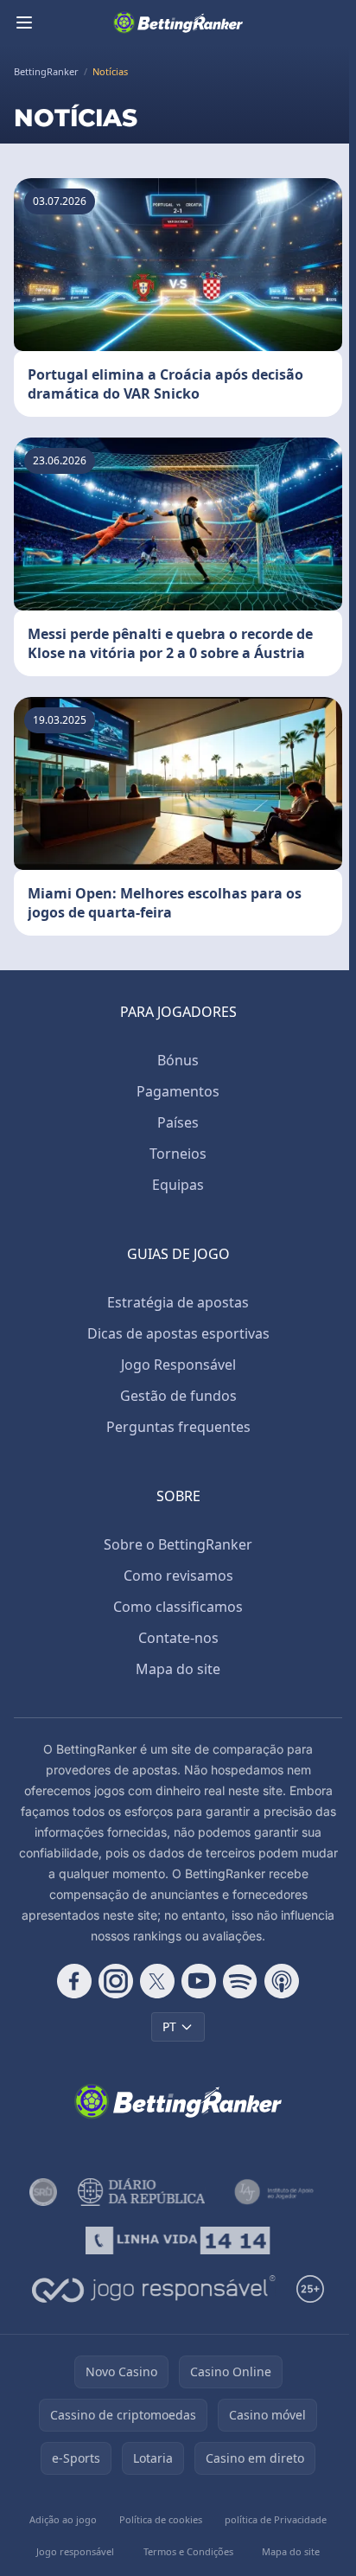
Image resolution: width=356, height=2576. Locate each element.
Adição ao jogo (63, 2519)
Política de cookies (161, 2519)
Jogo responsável (75, 2551)
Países (178, 1122)
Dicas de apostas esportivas (178, 1333)
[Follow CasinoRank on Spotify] (240, 1981)
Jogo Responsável (178, 1365)
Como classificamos (178, 1607)
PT (169, 2026)
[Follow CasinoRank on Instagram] (116, 1981)
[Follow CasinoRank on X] (157, 1981)
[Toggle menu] (24, 22)
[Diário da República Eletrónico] (141, 2192)
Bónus (178, 1060)
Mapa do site (178, 1669)
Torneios (178, 1154)
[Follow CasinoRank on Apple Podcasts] (282, 1981)
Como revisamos (178, 1576)
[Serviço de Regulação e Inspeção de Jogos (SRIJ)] (43, 2192)
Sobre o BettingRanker (178, 1544)
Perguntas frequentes (178, 1427)
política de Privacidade (276, 2519)
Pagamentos (178, 1091)
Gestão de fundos (178, 1396)
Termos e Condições (188, 2551)
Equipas (178, 1185)
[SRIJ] (178, 2240)
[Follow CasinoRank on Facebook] (74, 1981)
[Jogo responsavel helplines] (154, 2289)
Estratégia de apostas (178, 1302)
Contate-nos (178, 1638)
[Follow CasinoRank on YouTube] (199, 1981)
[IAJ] (277, 2192)
